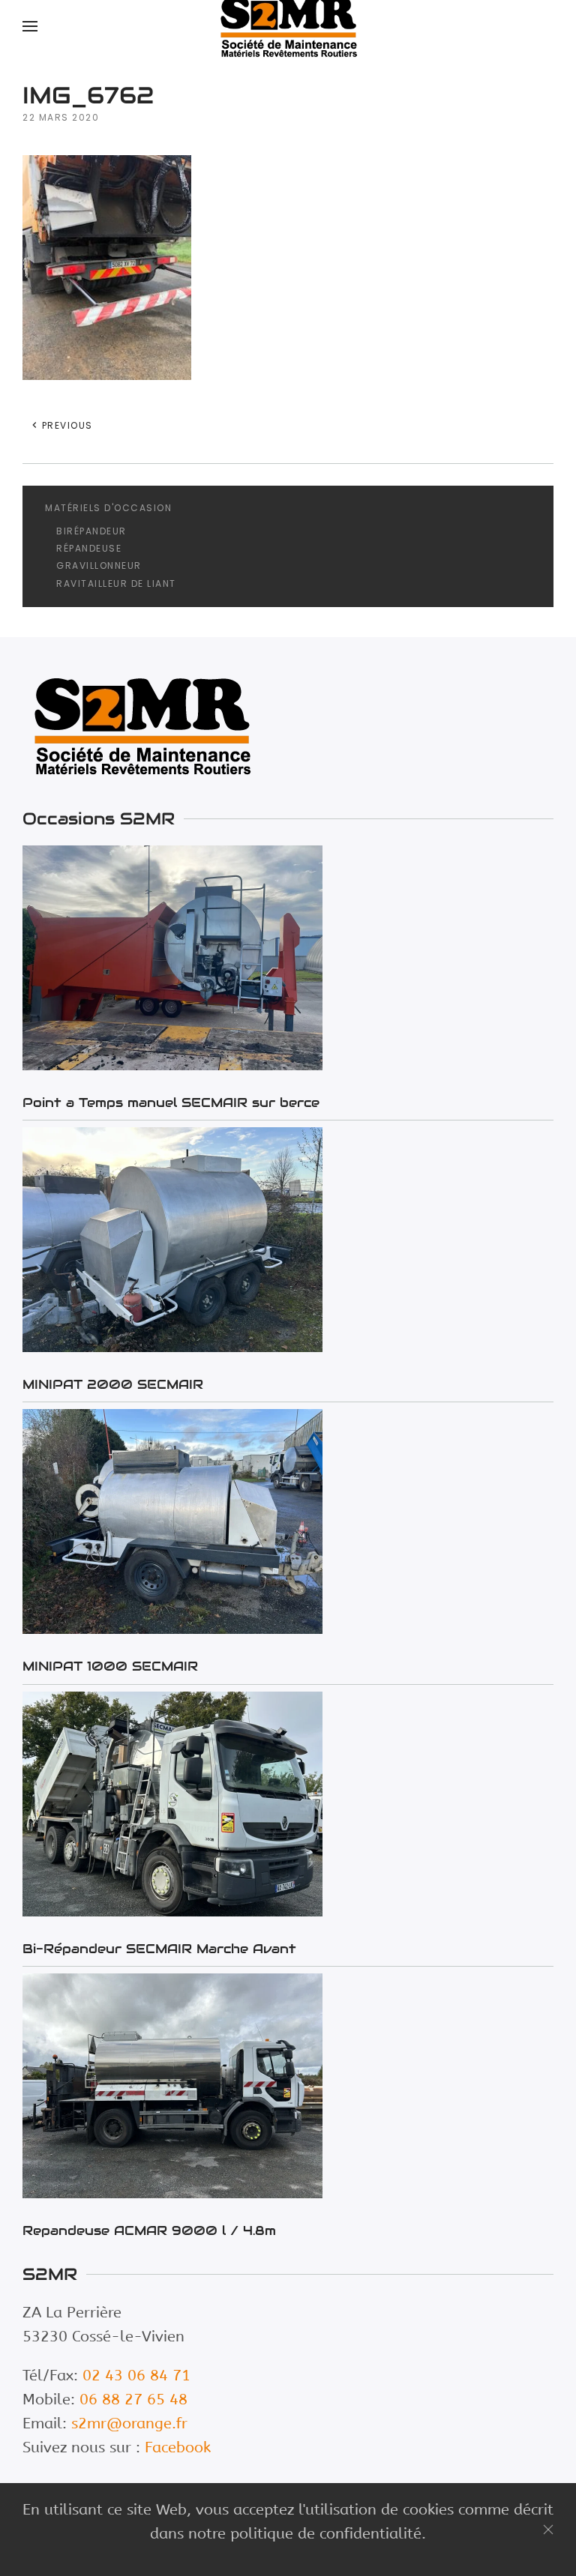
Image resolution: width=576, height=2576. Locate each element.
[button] (30, 26)
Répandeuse (89, 548)
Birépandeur (91, 531)
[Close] (548, 2530)
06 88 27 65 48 (133, 2399)
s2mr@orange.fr (129, 2423)
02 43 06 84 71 (136, 2376)
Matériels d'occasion (108, 508)
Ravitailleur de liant (116, 583)
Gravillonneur (99, 565)
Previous (66, 425)
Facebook (178, 2447)
